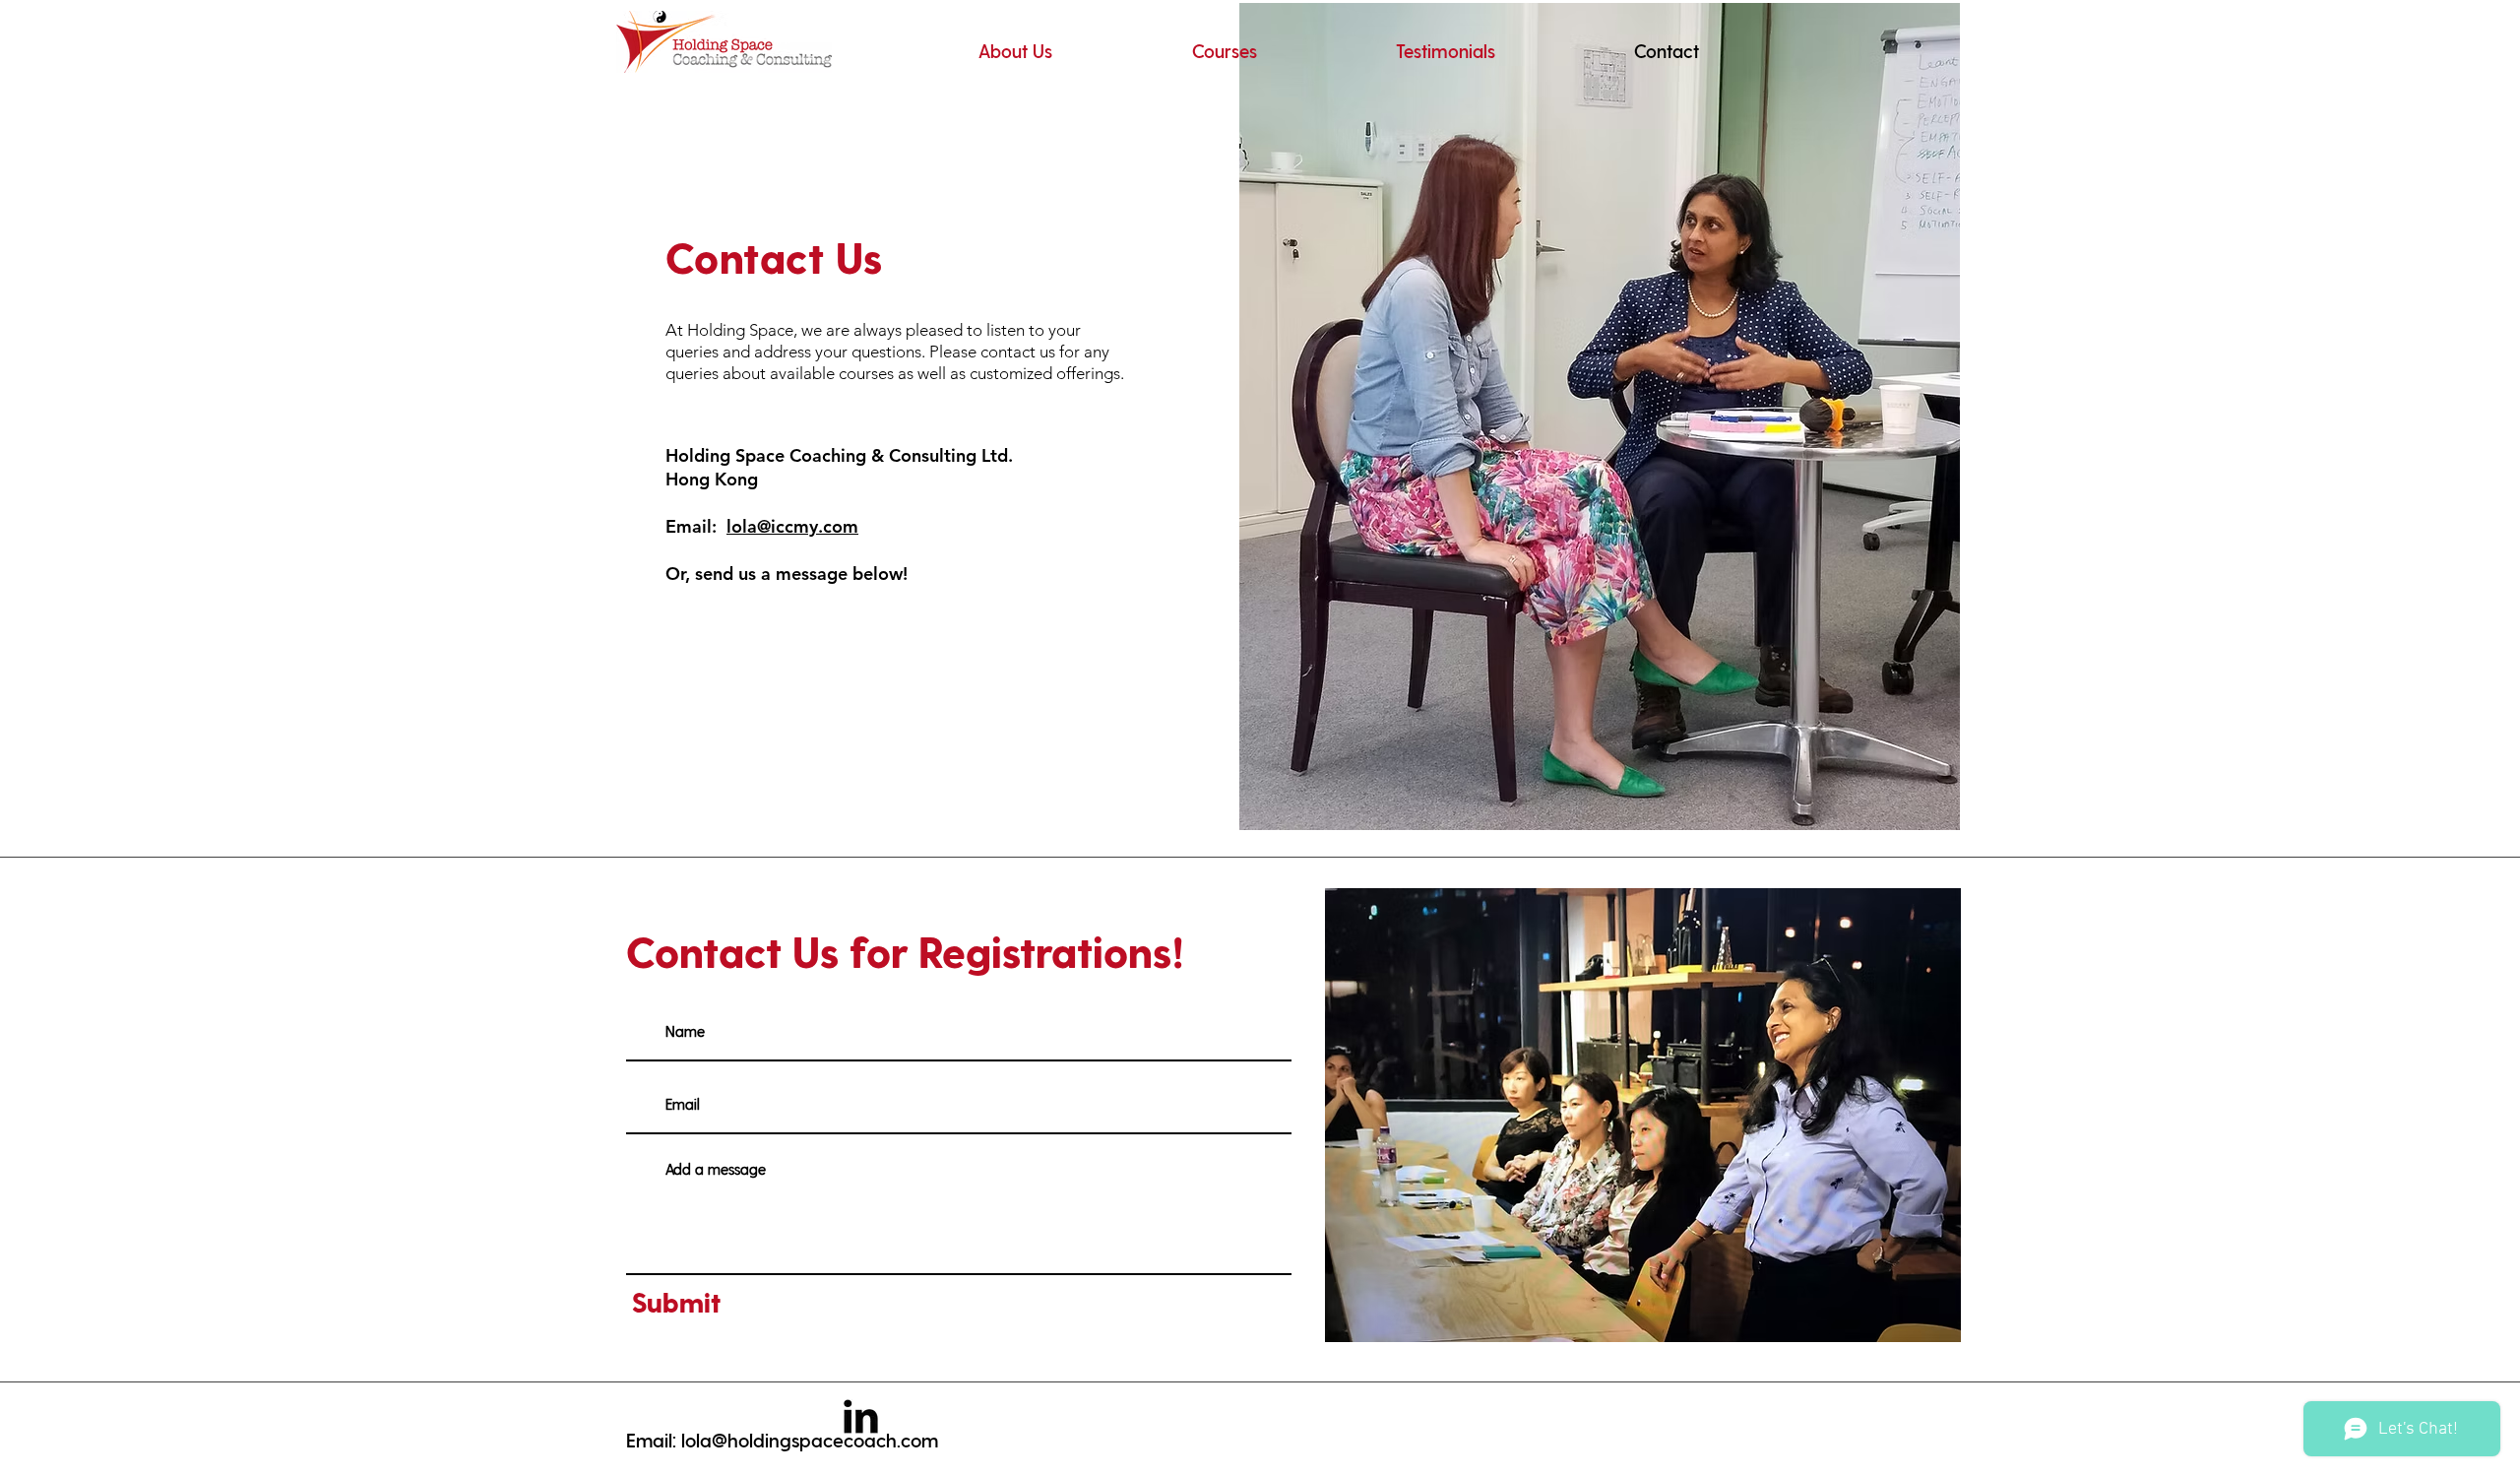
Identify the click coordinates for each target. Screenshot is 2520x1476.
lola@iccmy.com (792, 526)
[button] (1224, 51)
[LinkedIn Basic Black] (861, 1416)
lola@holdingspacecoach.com (810, 1440)
